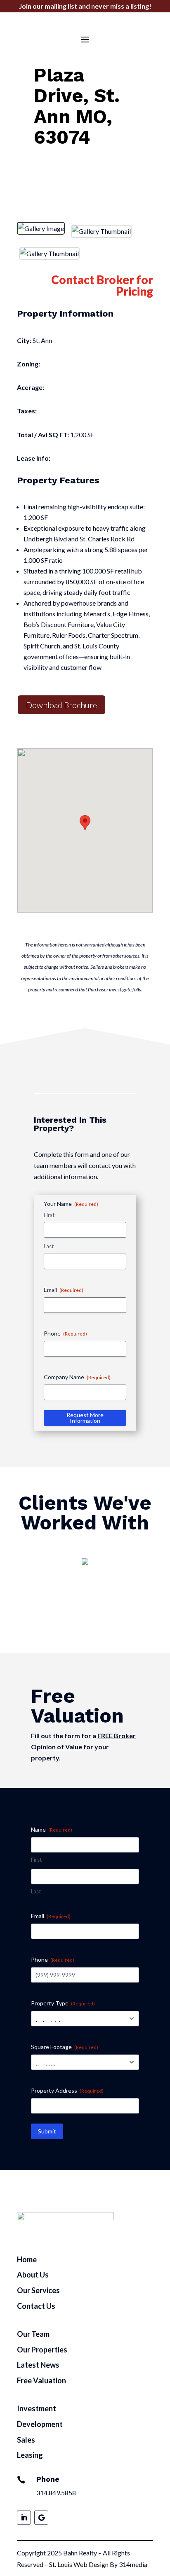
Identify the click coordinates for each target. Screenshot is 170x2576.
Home (27, 2259)
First (49, 1215)
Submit (47, 2131)
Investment (37, 2408)
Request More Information (85, 1418)
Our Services (38, 2290)
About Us (33, 2275)
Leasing (30, 2455)
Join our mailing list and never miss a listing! (85, 6)
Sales (26, 2440)
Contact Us (36, 2306)
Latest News (38, 2365)
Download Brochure (61, 705)
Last (49, 1246)
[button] (85, 823)
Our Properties (42, 2350)
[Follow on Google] (41, 2518)
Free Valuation (41, 2380)
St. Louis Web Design (79, 2564)
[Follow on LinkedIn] (24, 2518)
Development (40, 2424)
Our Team (33, 2334)
